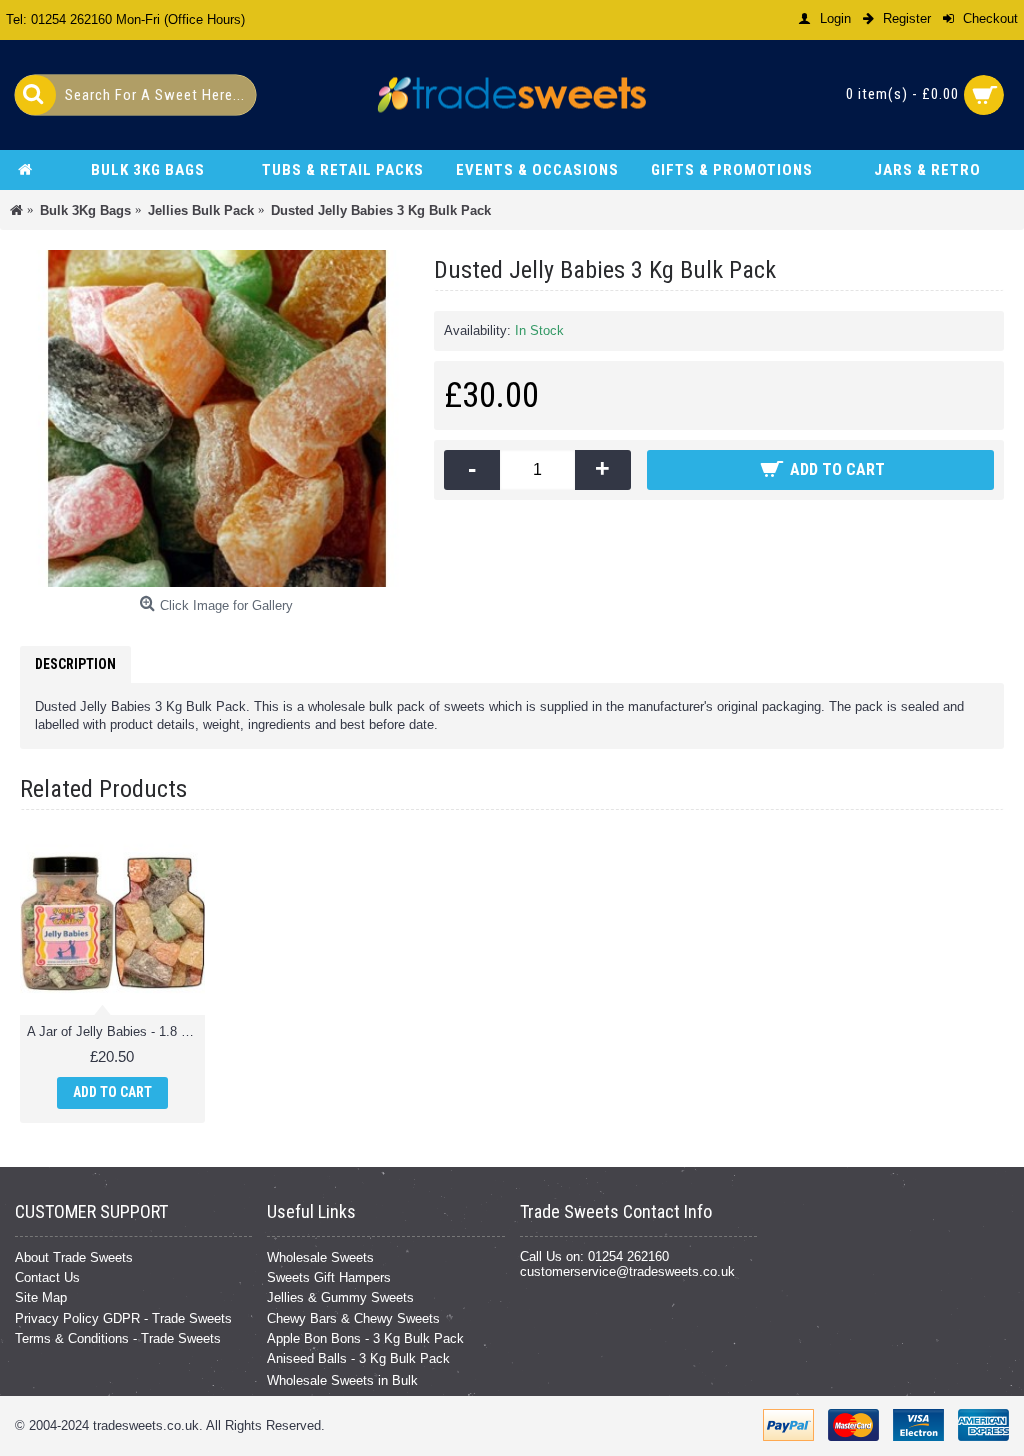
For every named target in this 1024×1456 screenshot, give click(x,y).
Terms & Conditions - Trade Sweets (118, 1338)
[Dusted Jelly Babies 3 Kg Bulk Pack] (217, 418)
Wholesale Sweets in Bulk (342, 1380)
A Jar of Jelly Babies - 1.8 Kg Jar (116, 1031)
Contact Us (47, 1277)
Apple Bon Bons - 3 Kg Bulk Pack (365, 1338)
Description (75, 664)
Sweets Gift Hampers (329, 1277)
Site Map (41, 1297)
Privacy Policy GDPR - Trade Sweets (123, 1318)
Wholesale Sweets (320, 1257)
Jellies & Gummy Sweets (340, 1297)
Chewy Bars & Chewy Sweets (353, 1318)
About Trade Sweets (74, 1257)
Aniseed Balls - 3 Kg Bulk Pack (358, 1358)
